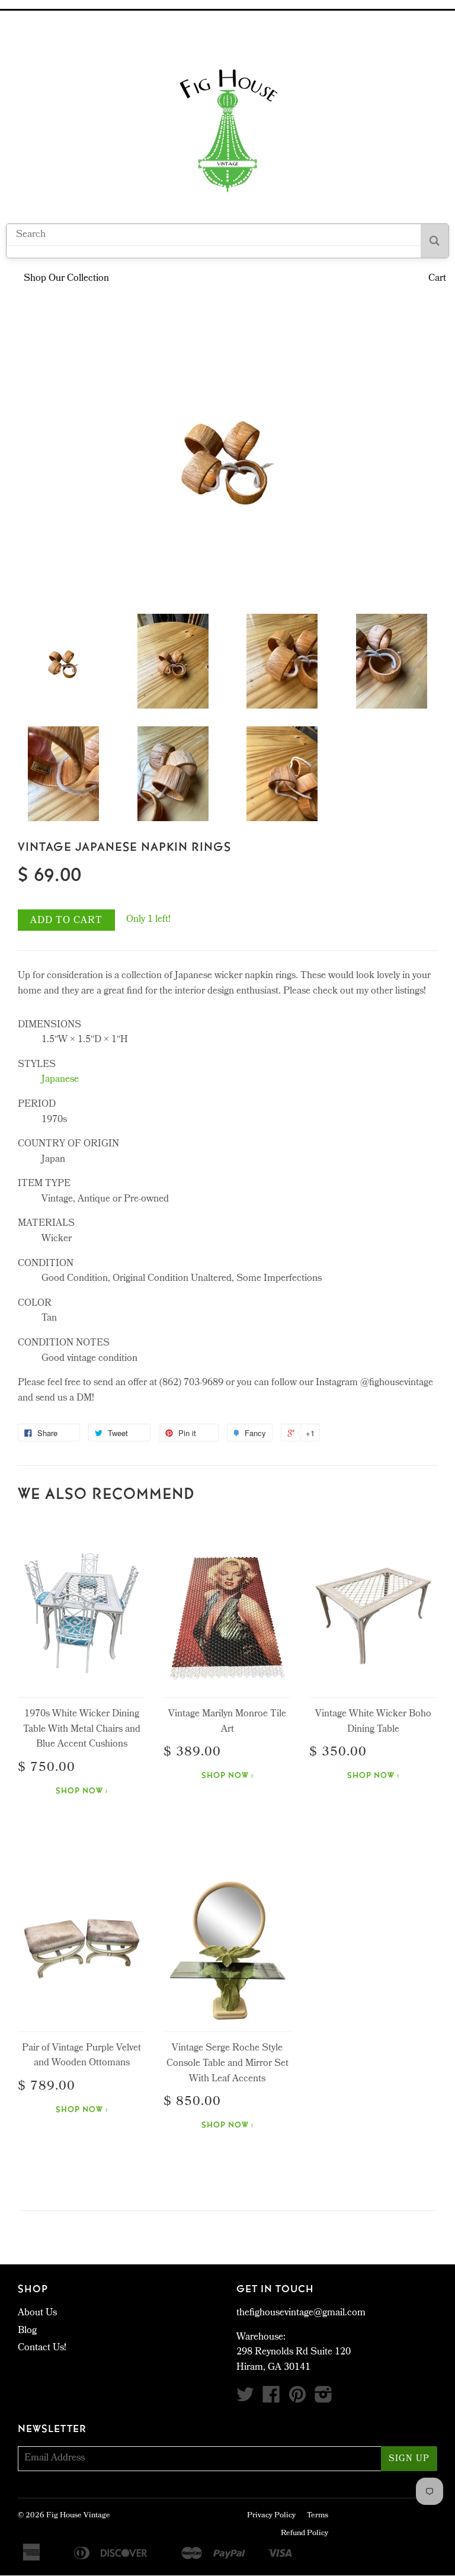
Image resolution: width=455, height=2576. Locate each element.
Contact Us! (42, 2348)
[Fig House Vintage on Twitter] (245, 2399)
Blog (27, 2331)
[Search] (435, 241)
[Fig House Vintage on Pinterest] (297, 2399)
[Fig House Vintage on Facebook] (271, 2399)
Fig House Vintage (78, 2516)
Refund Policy (305, 2534)
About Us (37, 2313)
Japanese (60, 1080)
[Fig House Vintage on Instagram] (323, 2399)
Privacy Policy (271, 2516)
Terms (318, 2516)
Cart (437, 279)
